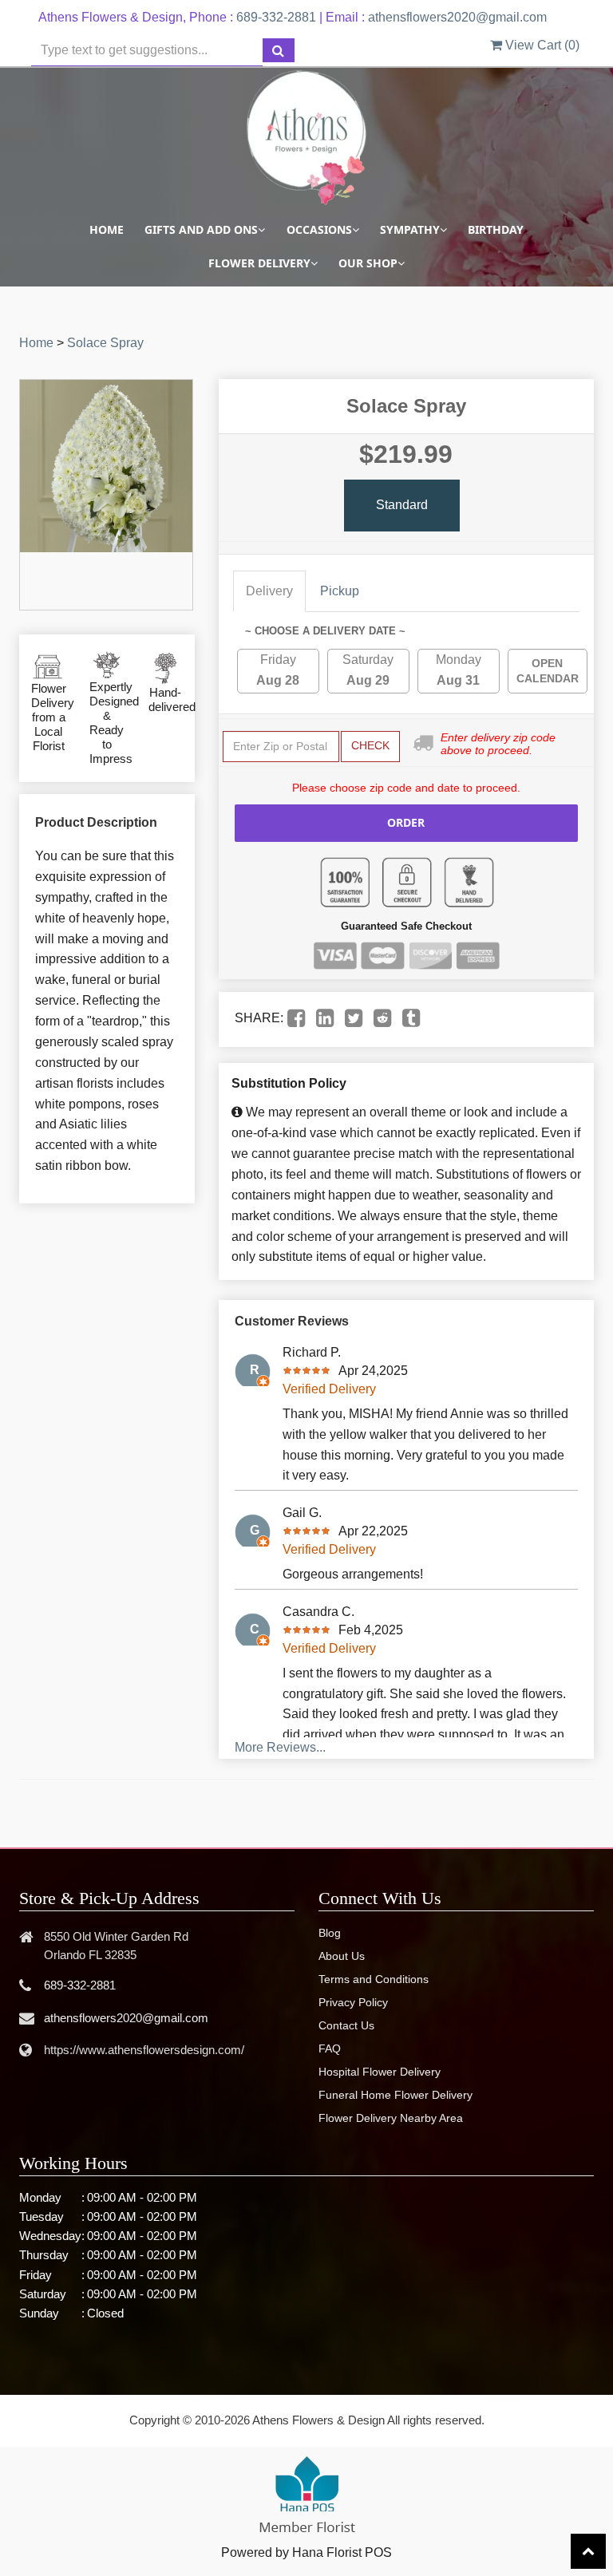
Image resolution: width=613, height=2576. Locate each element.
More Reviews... (280, 1747)
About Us (342, 1956)
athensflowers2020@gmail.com (457, 17)
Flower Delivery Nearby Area (391, 2118)
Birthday (496, 229)
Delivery (269, 591)
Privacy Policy (353, 2002)
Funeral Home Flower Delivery (395, 2095)
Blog (330, 1933)
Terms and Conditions (374, 1979)
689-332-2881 (276, 17)
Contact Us (346, 2025)
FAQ (330, 2049)
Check (370, 745)
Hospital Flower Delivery (380, 2072)
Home (107, 229)
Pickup (340, 591)
